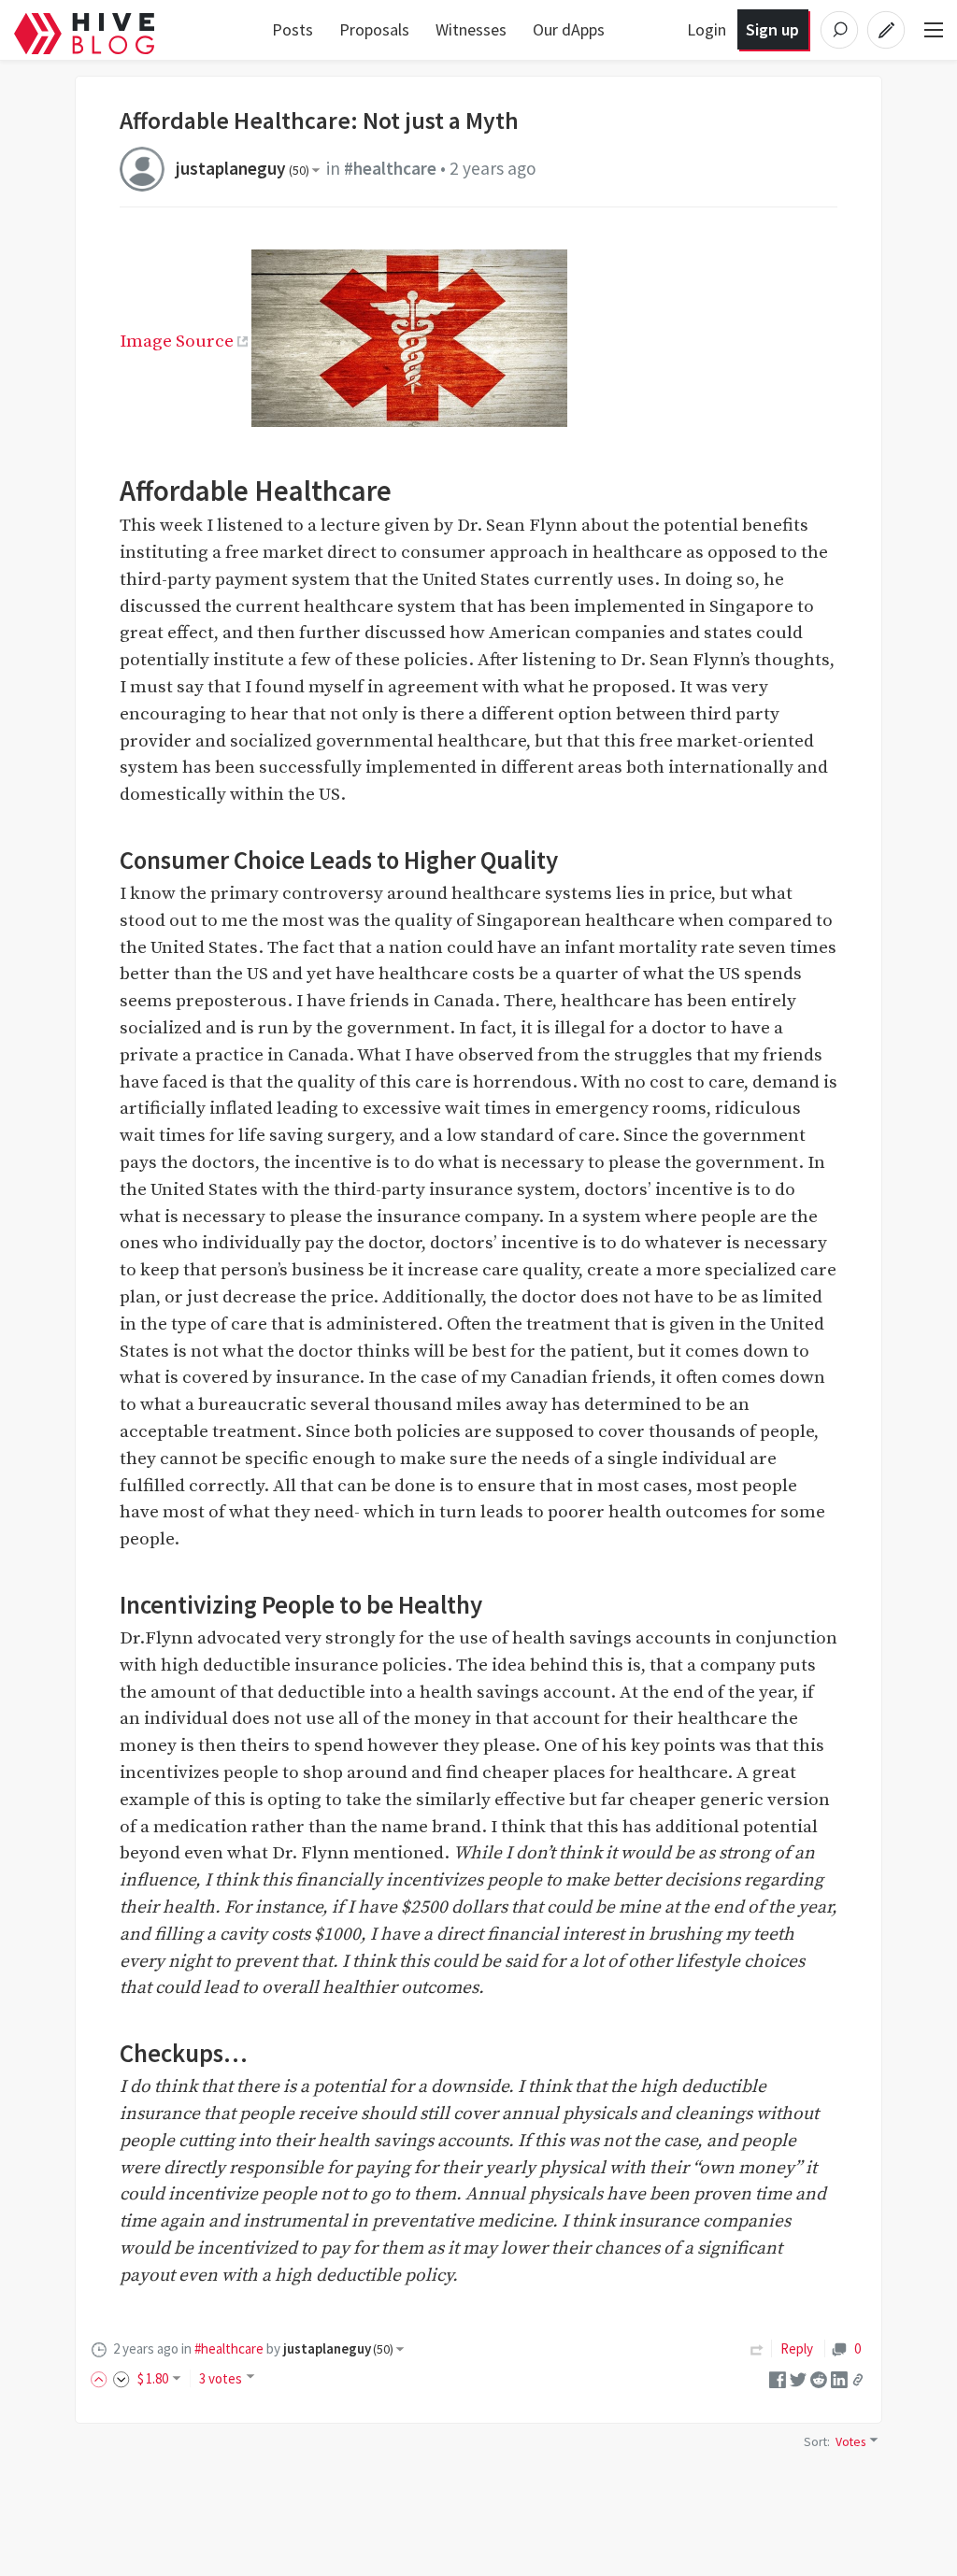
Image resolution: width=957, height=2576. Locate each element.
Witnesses (471, 29)
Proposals (374, 29)
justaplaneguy (243, 168)
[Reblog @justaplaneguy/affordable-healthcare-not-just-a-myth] (757, 2348)
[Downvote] (121, 2378)
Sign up (772, 29)
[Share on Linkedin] (839, 2378)
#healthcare (390, 168)
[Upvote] (102, 2378)
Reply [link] (797, 2348)
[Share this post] (858, 2380)
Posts (293, 29)
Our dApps (569, 29)
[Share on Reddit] (819, 2378)
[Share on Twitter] (798, 2378)
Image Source (177, 341)
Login (707, 29)
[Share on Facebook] (778, 2378)
